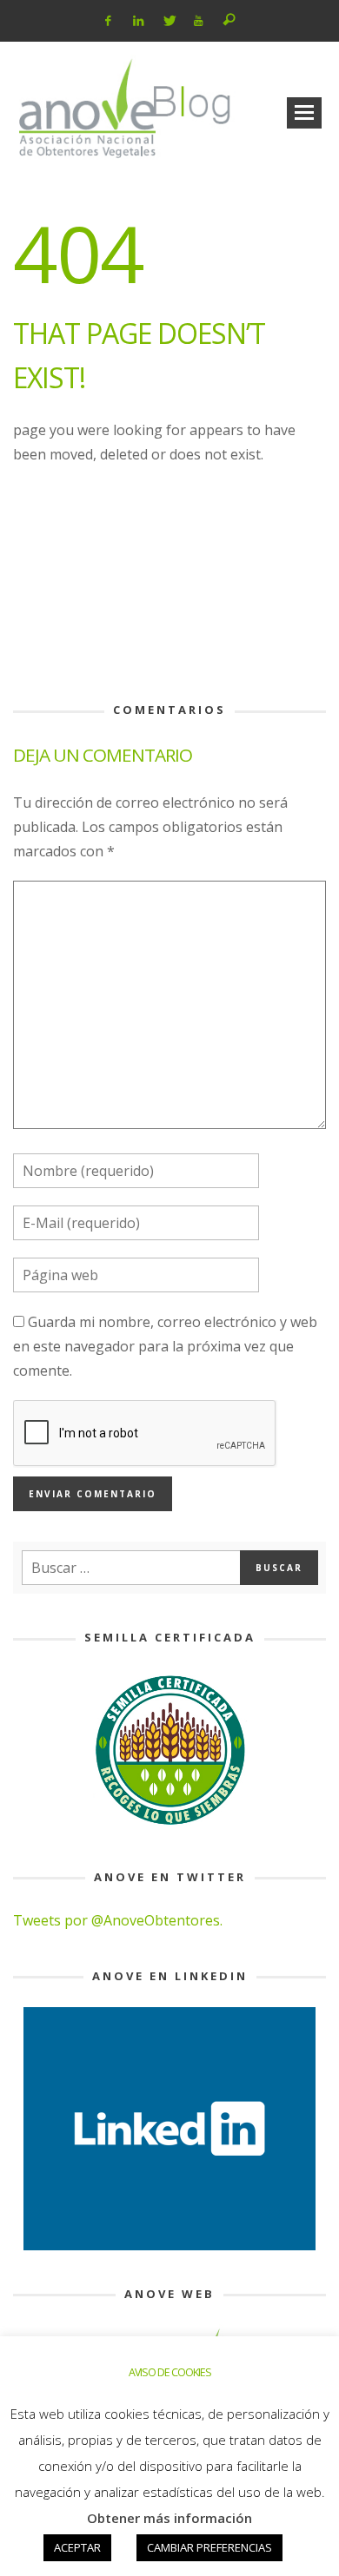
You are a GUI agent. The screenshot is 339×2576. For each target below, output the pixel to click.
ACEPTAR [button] (77, 2547)
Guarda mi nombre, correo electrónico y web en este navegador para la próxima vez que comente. (165, 1346)
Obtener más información (169, 2518)
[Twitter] (168, 21)
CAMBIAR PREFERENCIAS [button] (209, 2547)
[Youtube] (199, 21)
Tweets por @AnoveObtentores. (118, 1920)
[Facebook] (108, 21)
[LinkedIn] (139, 21)
